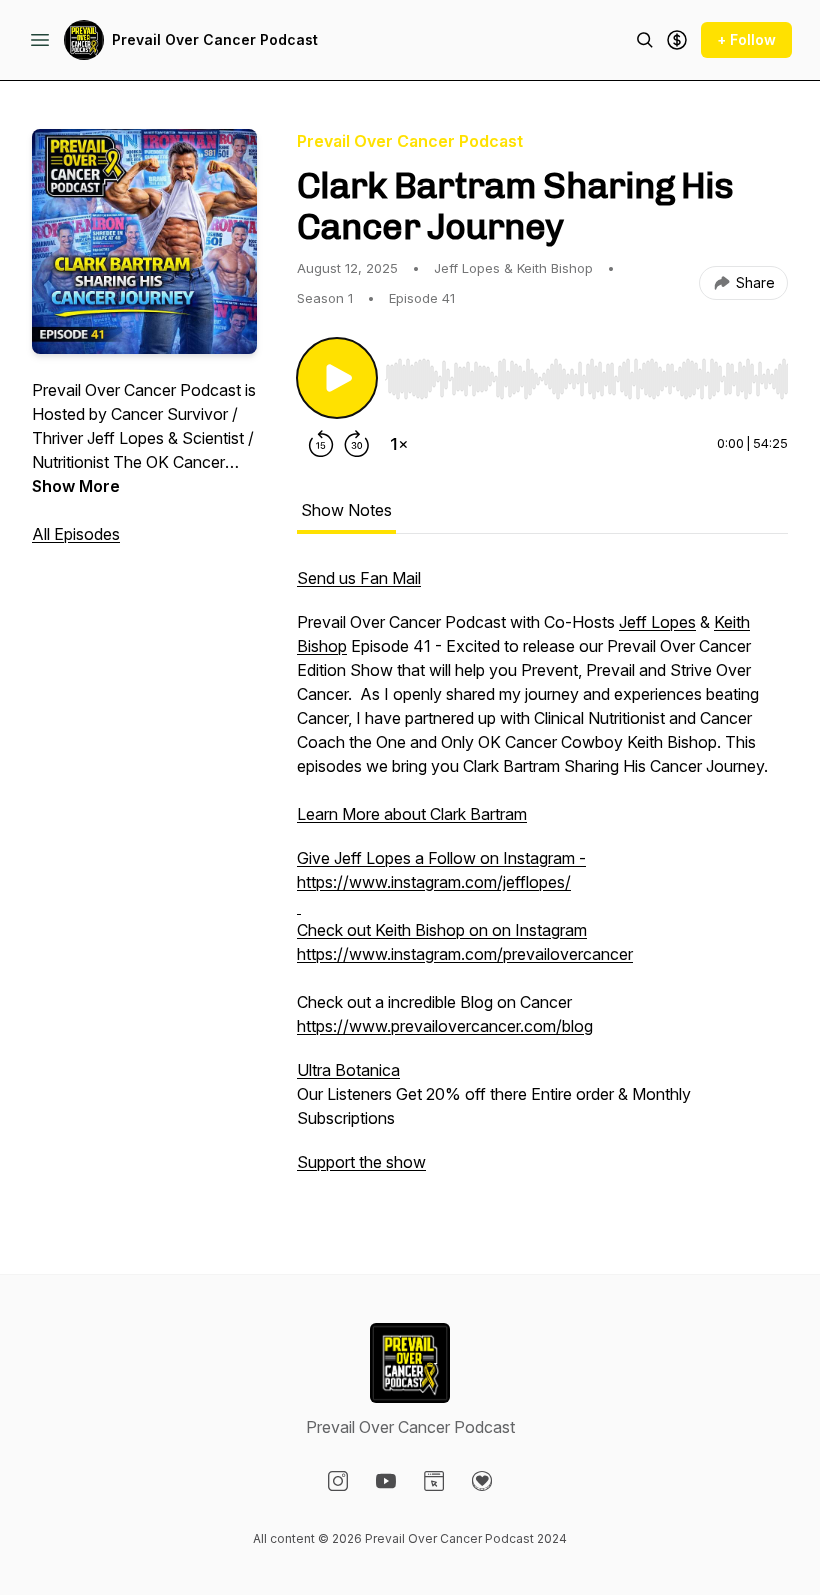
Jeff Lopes (657, 622)
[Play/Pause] (337, 378)
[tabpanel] (542, 880)
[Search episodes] (645, 40)
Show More (76, 486)
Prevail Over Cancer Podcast (215, 39)
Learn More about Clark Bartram (412, 814)
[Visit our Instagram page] (338, 1481)
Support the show (361, 1162)
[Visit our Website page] (434, 1481)
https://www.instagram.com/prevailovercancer (465, 954)
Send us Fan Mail (359, 578)
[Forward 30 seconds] (357, 444)
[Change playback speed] (399, 444)
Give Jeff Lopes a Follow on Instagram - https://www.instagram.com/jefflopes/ (441, 870)
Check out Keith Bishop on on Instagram (442, 930)
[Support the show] (677, 40)
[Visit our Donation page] (482, 1481)
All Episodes (76, 534)
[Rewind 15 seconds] (321, 444)
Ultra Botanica (348, 1070)
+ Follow (746, 39)
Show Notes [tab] (346, 510)
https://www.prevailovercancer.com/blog (445, 1026)
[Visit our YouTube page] (386, 1481)
